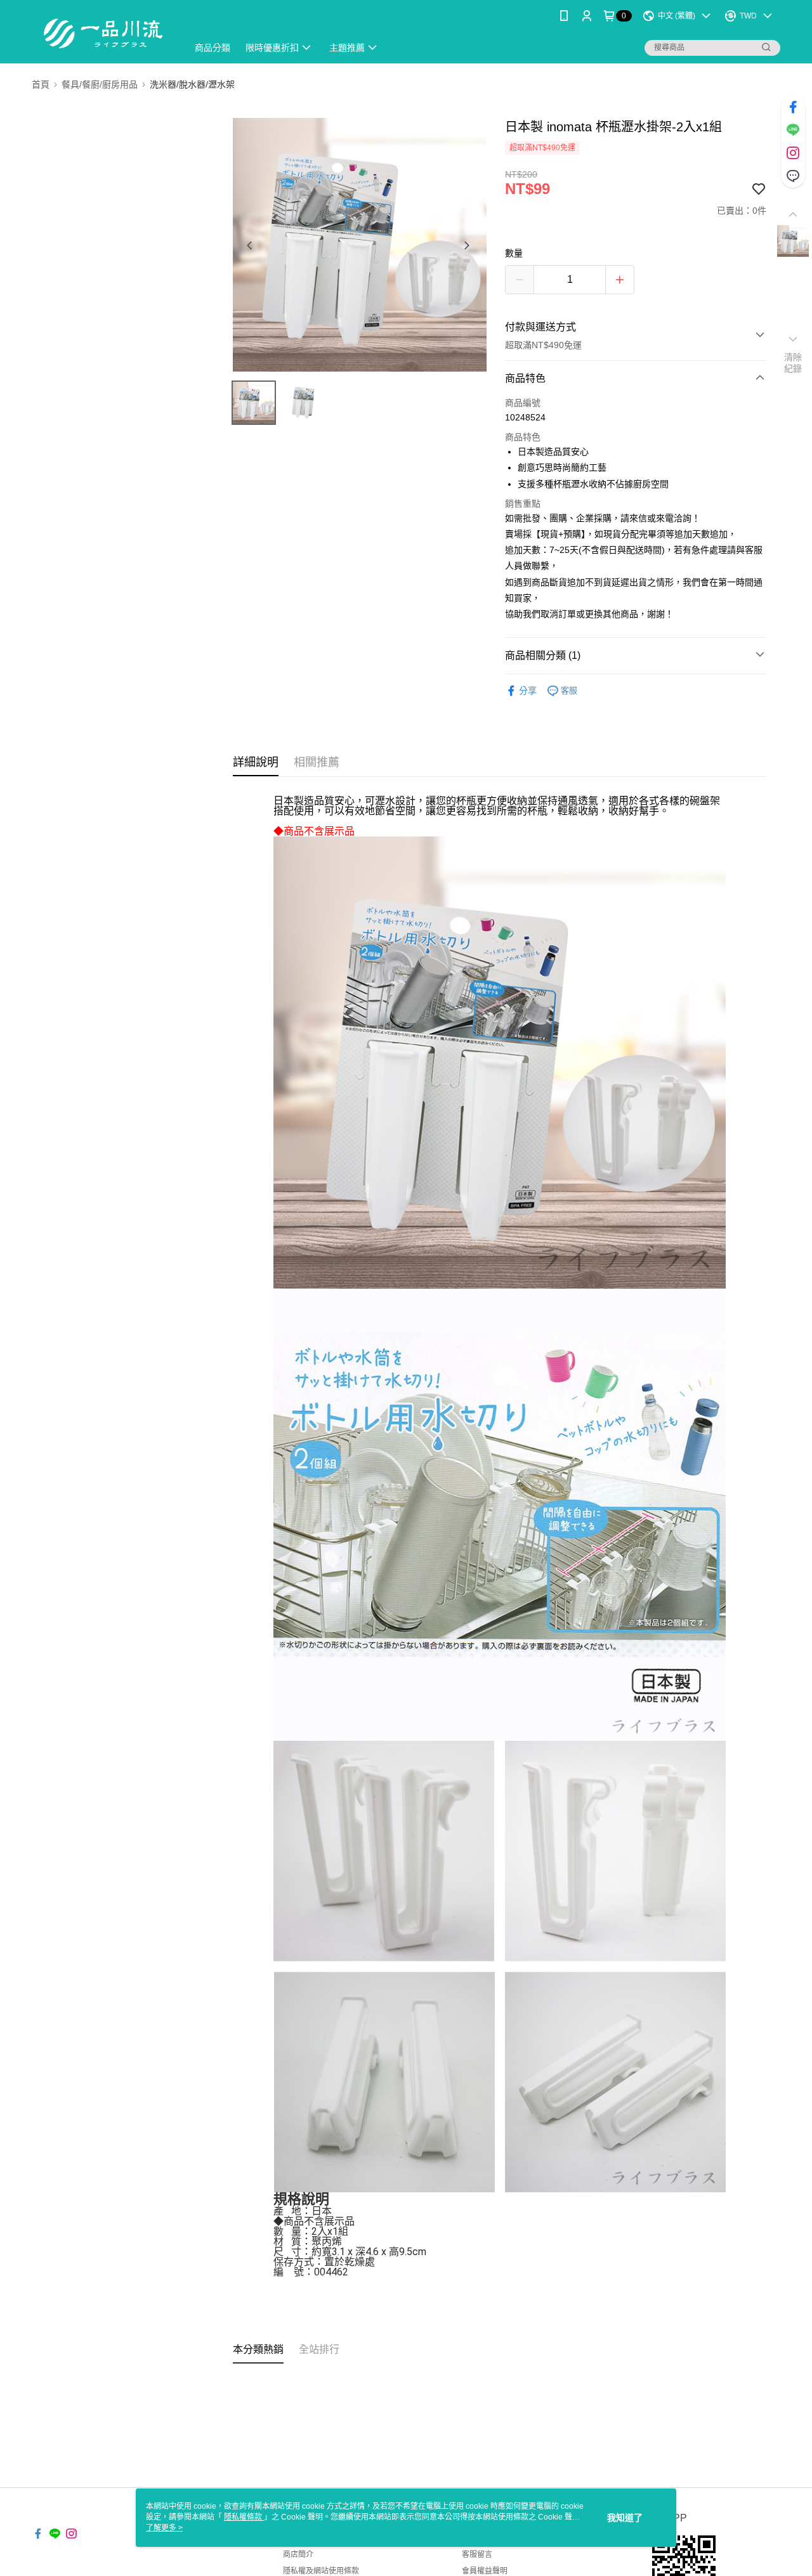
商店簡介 (298, 2554)
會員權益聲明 (485, 2571)
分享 (528, 691)
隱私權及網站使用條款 (321, 2571)
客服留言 (477, 2554)
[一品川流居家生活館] (102, 33)
